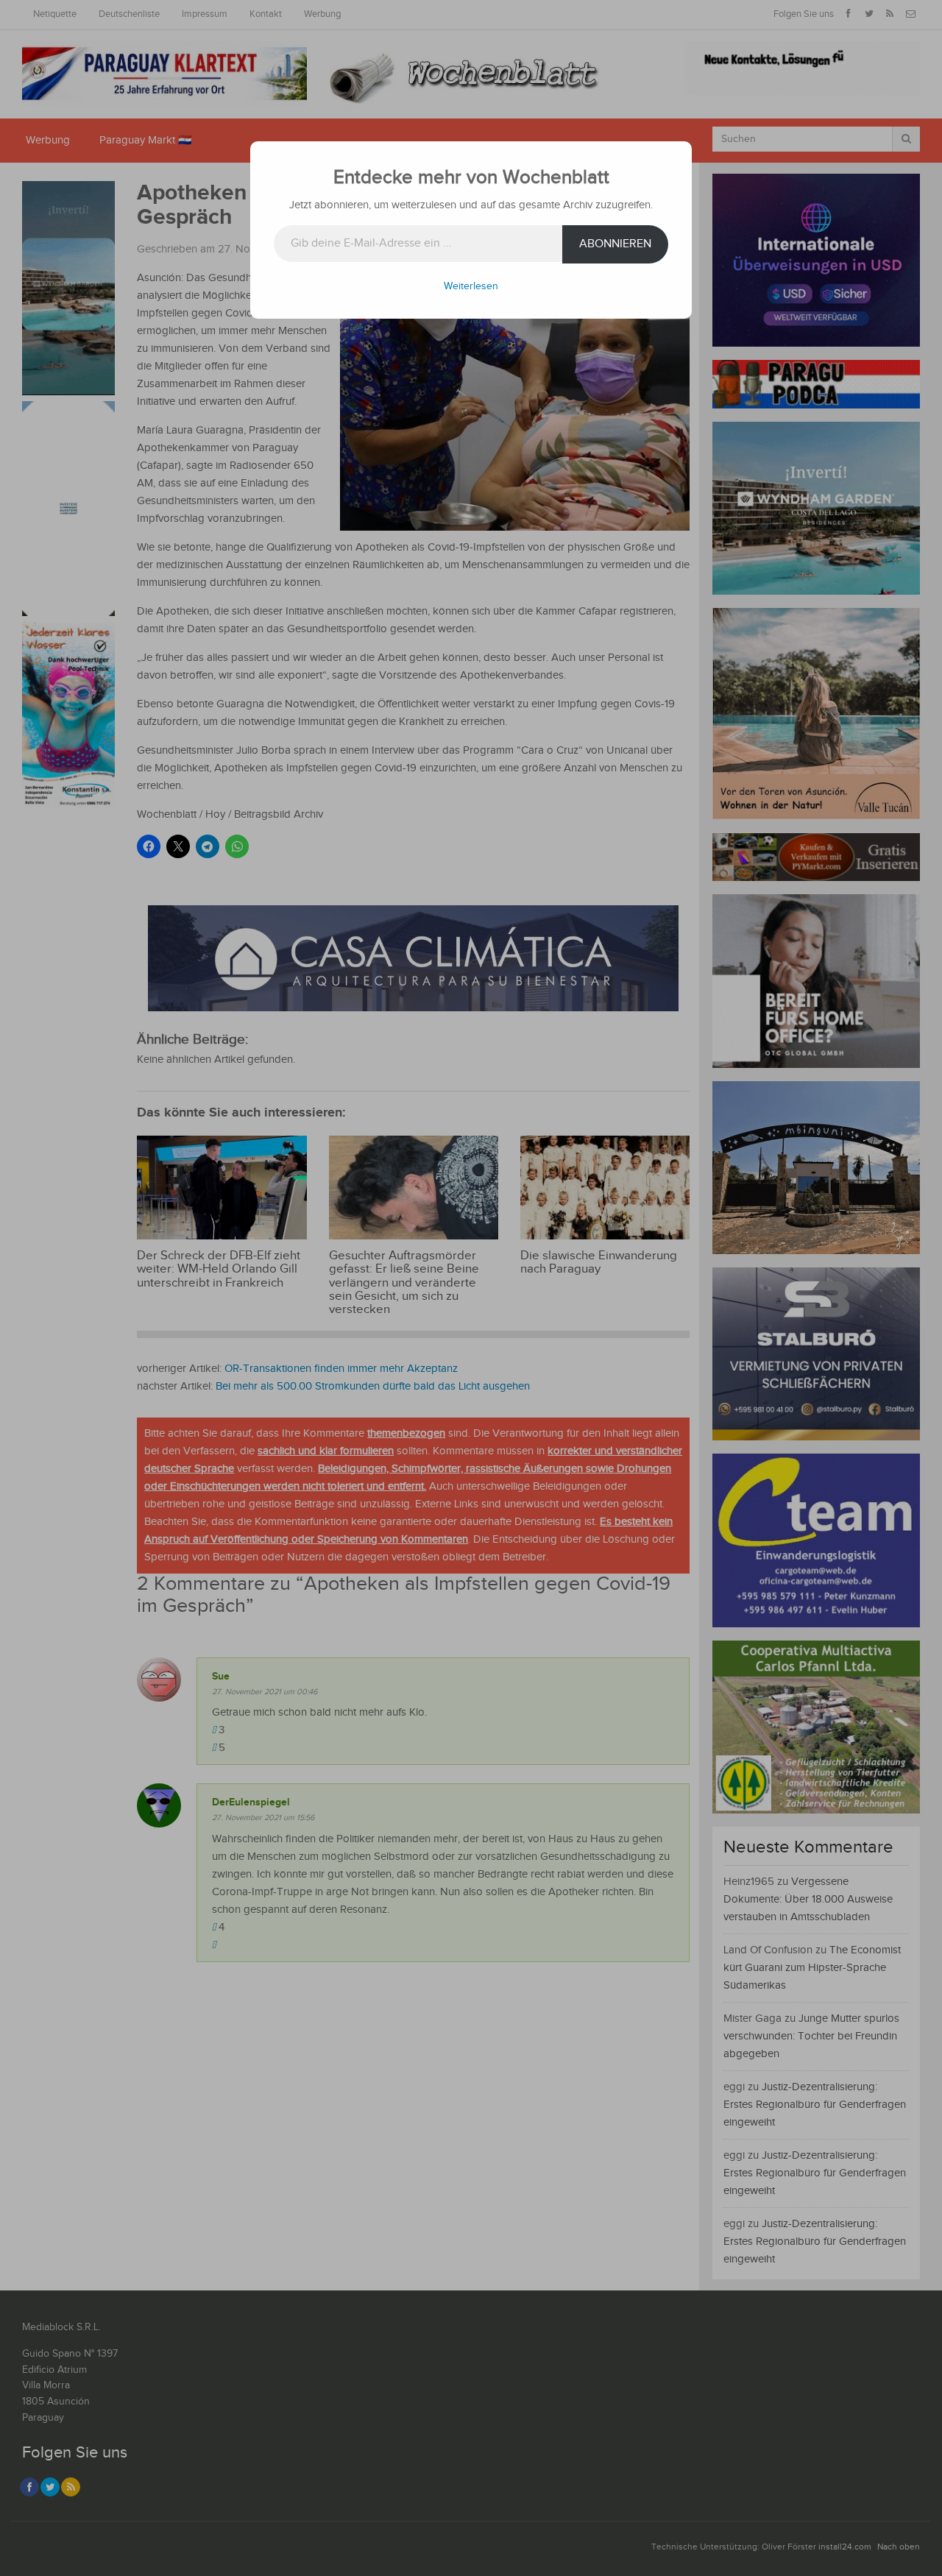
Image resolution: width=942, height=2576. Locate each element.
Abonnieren (615, 244)
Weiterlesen (471, 286)
